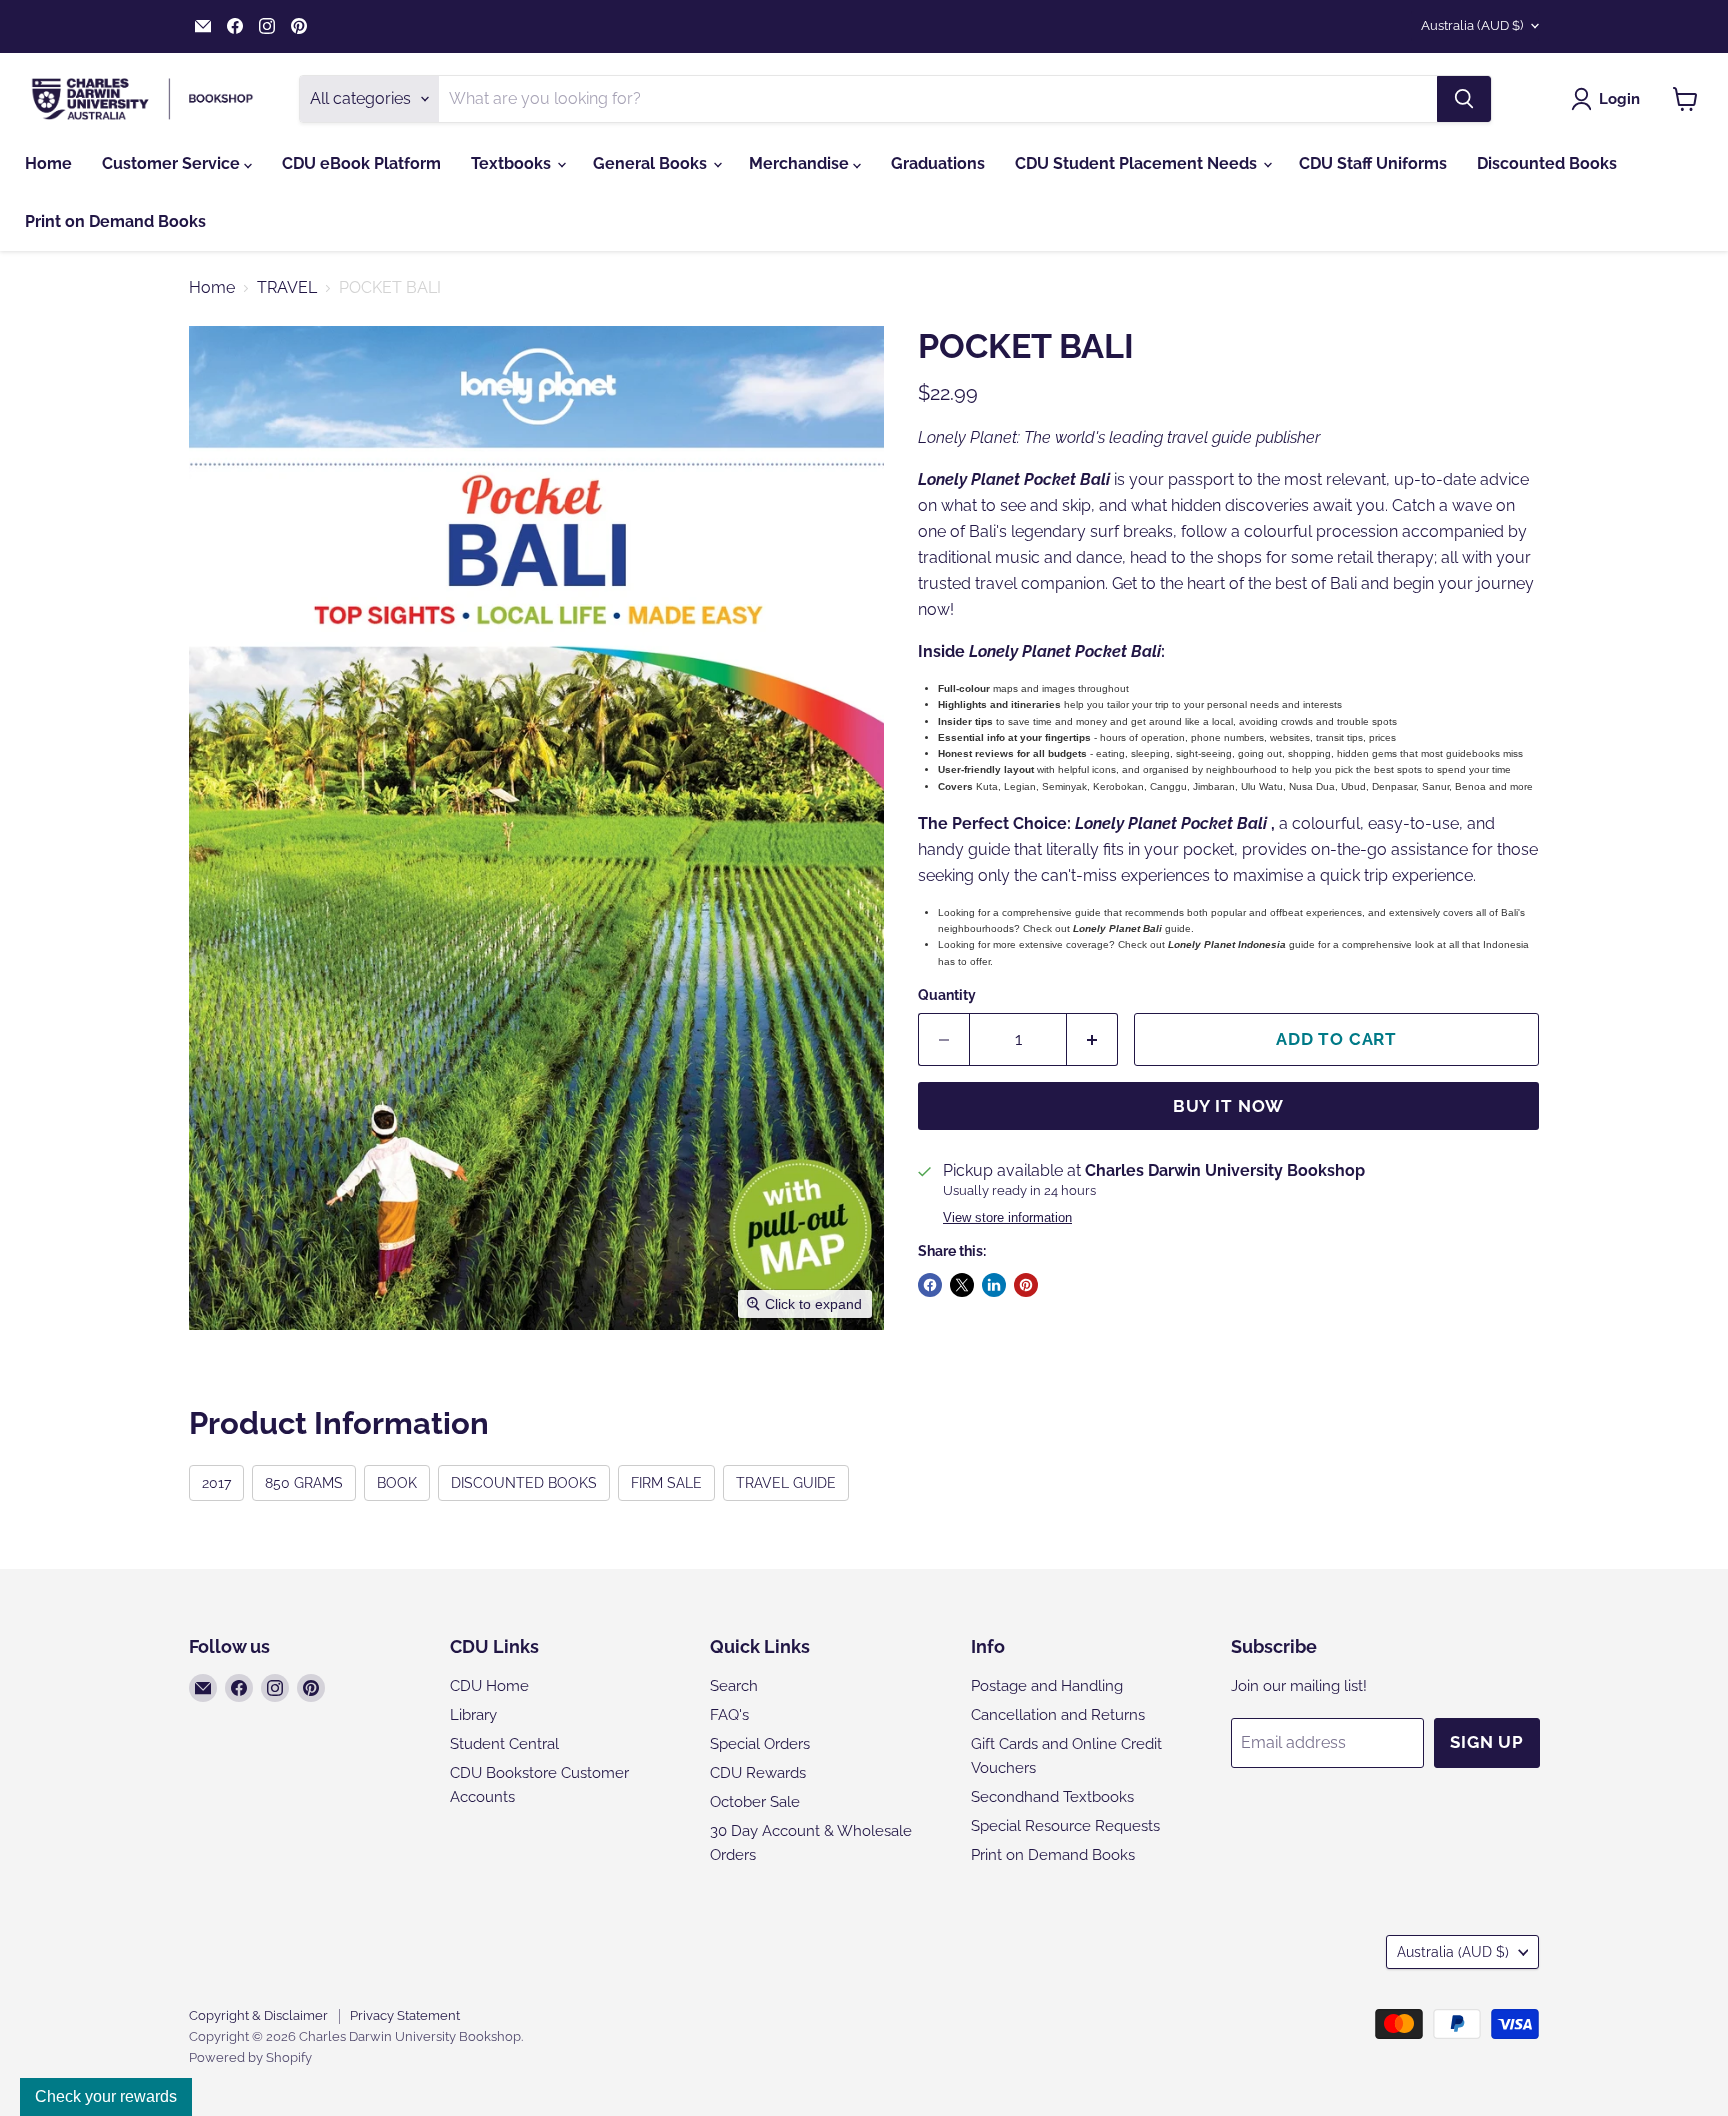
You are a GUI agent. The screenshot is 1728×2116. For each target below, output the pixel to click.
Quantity (947, 995)
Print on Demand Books (115, 221)
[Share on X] (962, 1285)
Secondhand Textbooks (1052, 1797)
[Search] (1464, 99)
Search (734, 1686)
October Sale (755, 1802)
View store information (1007, 1218)
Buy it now (1229, 1106)
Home (48, 163)
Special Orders (760, 1744)
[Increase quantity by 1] (1092, 1040)
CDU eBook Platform (361, 163)
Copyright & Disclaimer (258, 2015)
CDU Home (489, 1686)
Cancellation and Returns (1058, 1715)
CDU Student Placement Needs (1138, 163)
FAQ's (729, 1715)
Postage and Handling (1047, 1686)
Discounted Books (1547, 163)
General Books (652, 163)
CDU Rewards (758, 1773)
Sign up (1487, 1742)
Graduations (938, 163)
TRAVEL (287, 288)
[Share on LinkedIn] (994, 1285)
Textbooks (513, 163)
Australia (1472, 25)
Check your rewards (106, 2096)
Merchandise (801, 163)
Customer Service (173, 163)
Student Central (504, 1744)
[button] (1609, 99)
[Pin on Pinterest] (1026, 1285)
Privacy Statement (405, 2015)
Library (473, 1715)
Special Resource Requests (1065, 1826)
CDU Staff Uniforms (1373, 163)
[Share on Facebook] (930, 1285)
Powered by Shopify (250, 2057)
